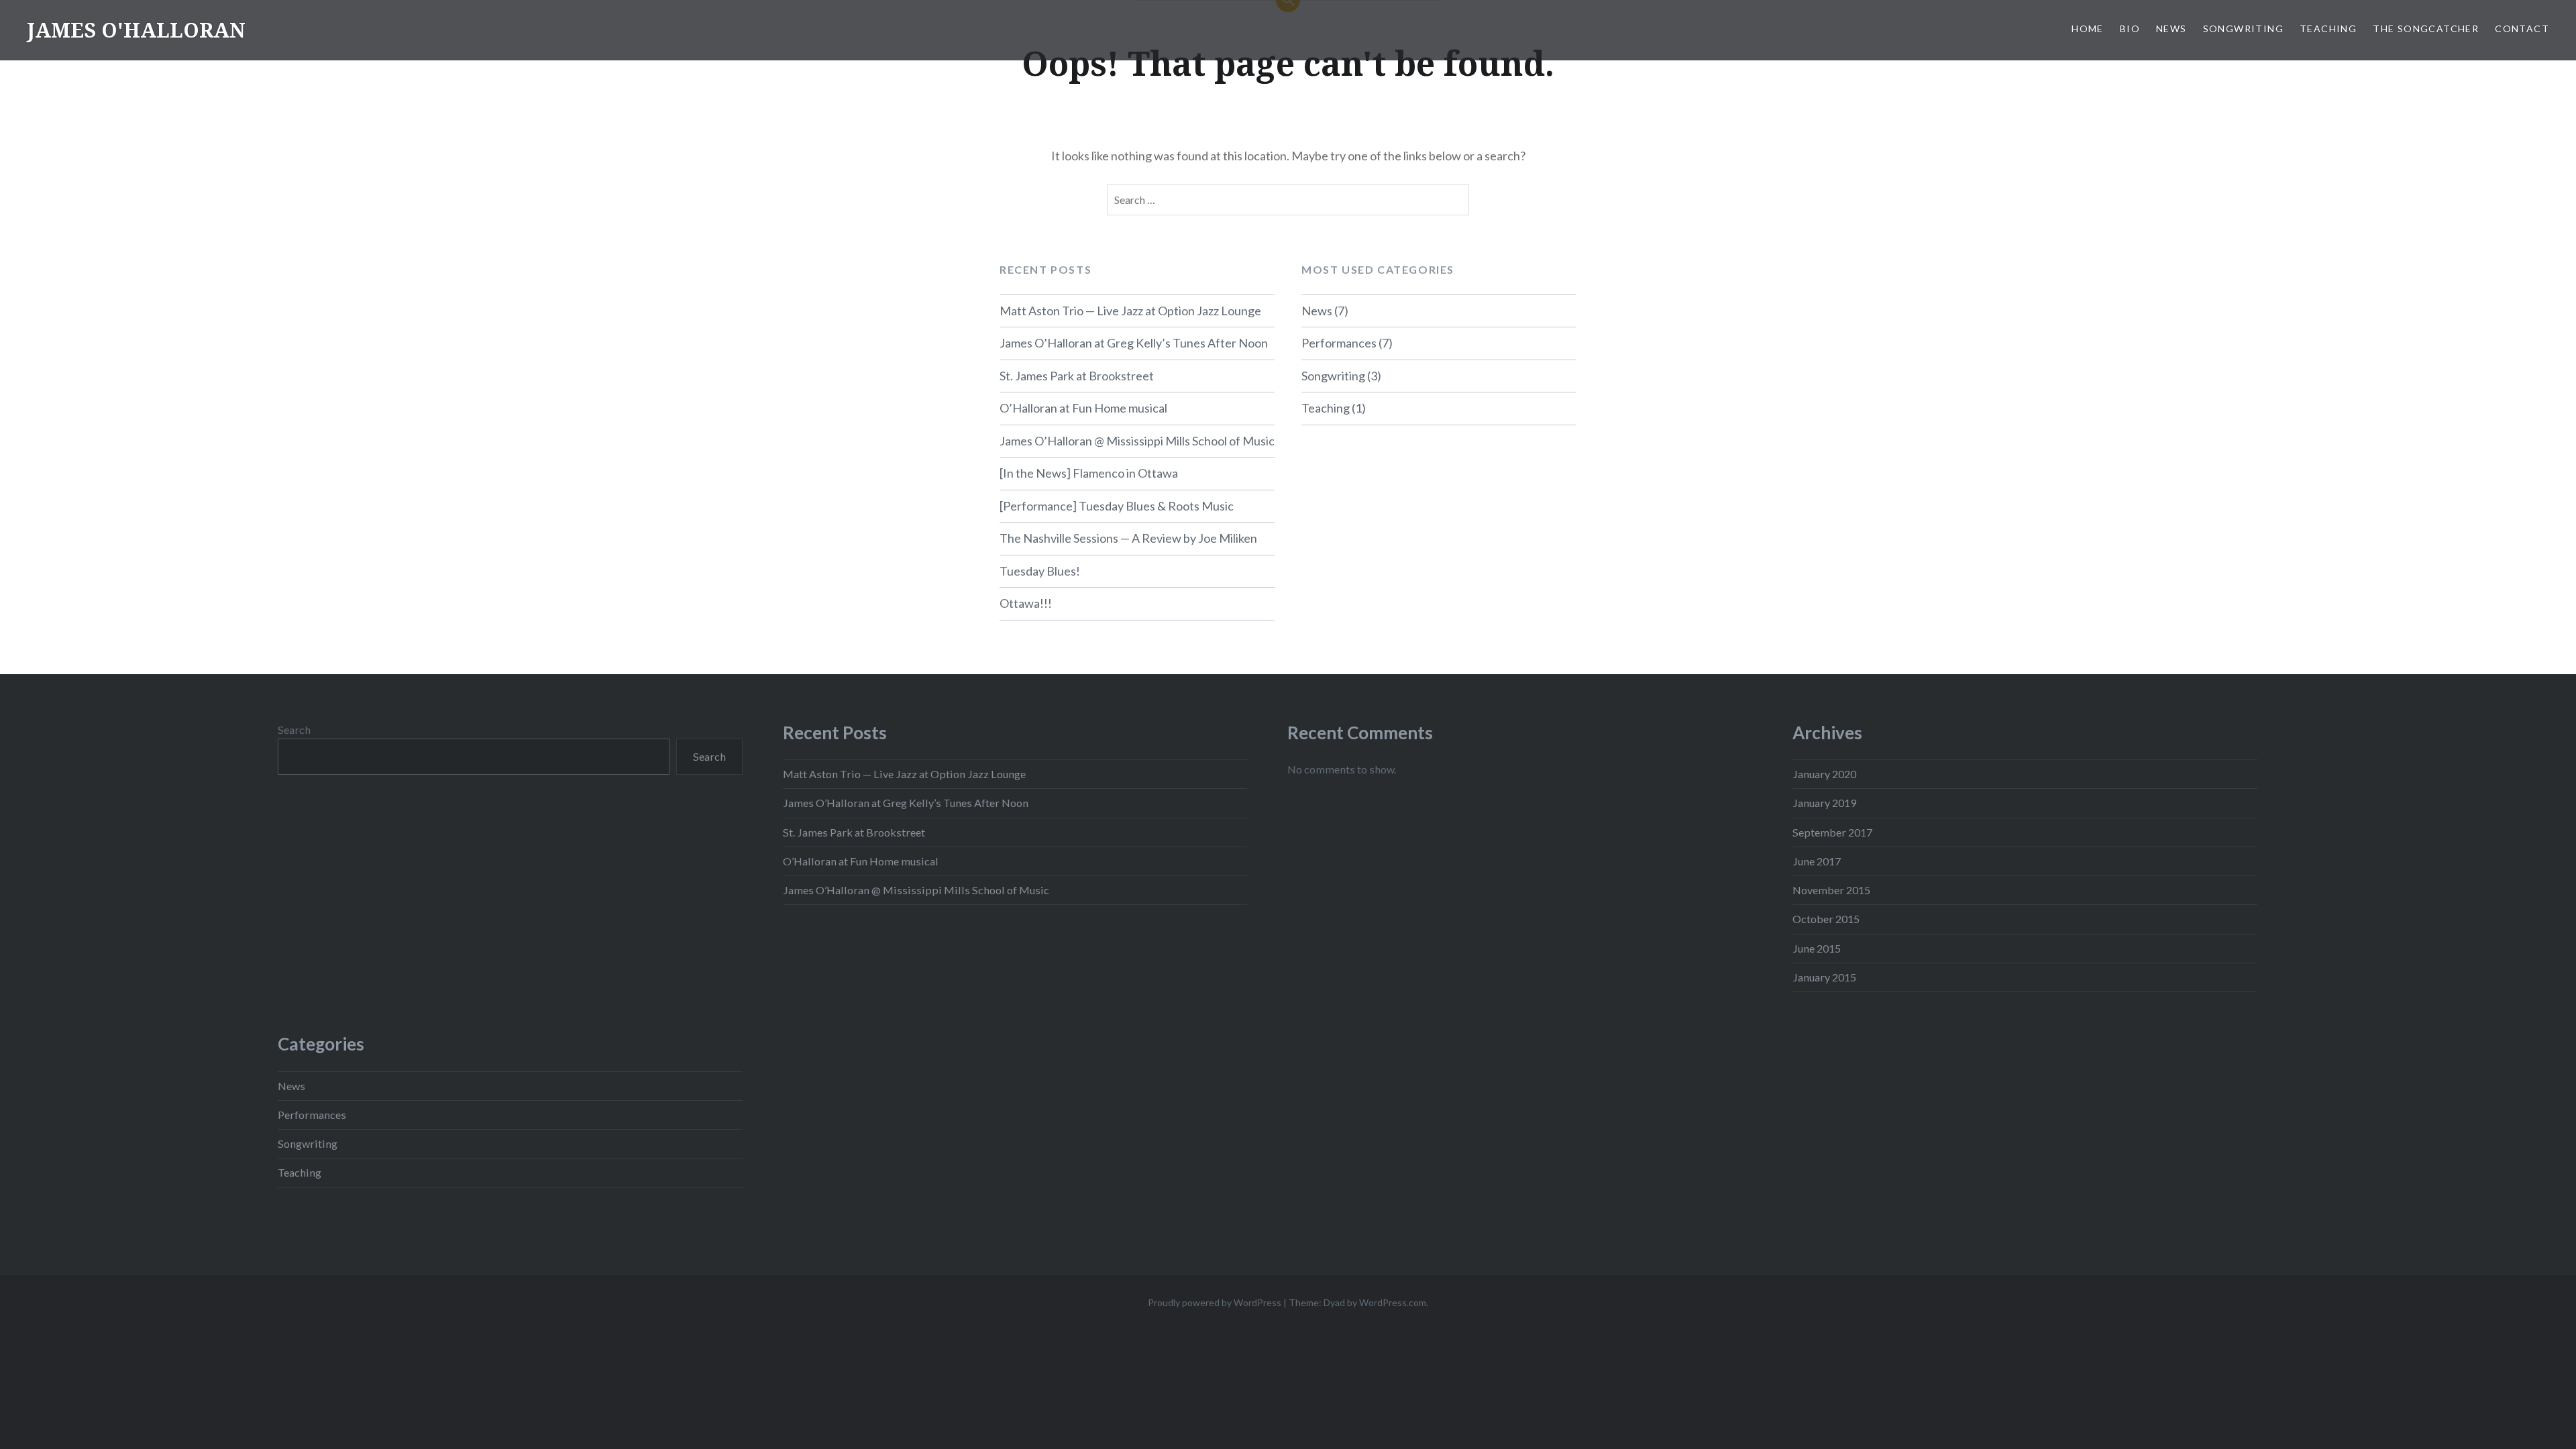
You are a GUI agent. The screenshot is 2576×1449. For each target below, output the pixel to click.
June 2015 (1817, 948)
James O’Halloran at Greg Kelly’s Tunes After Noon (1134, 343)
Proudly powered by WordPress (1215, 1302)
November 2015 (1831, 890)
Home (2088, 29)
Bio (2130, 29)
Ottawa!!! (1026, 603)
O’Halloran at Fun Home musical (1083, 408)
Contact (2522, 29)
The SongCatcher (2426, 29)
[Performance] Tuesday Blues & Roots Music (1117, 506)
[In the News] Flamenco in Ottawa (1089, 473)
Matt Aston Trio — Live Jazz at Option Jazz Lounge (1130, 311)
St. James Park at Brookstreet (1077, 376)
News (2171, 29)
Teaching (2328, 29)
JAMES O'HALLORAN (136, 30)
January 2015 (1824, 977)
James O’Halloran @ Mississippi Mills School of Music (1137, 441)
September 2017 (1832, 832)
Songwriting (2243, 29)
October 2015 (1826, 919)
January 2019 (1824, 803)
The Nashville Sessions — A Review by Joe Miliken (1128, 538)
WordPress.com (1393, 1302)
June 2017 (1817, 861)
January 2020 (1824, 774)
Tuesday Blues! (1040, 571)
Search (294, 730)
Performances (1339, 343)
